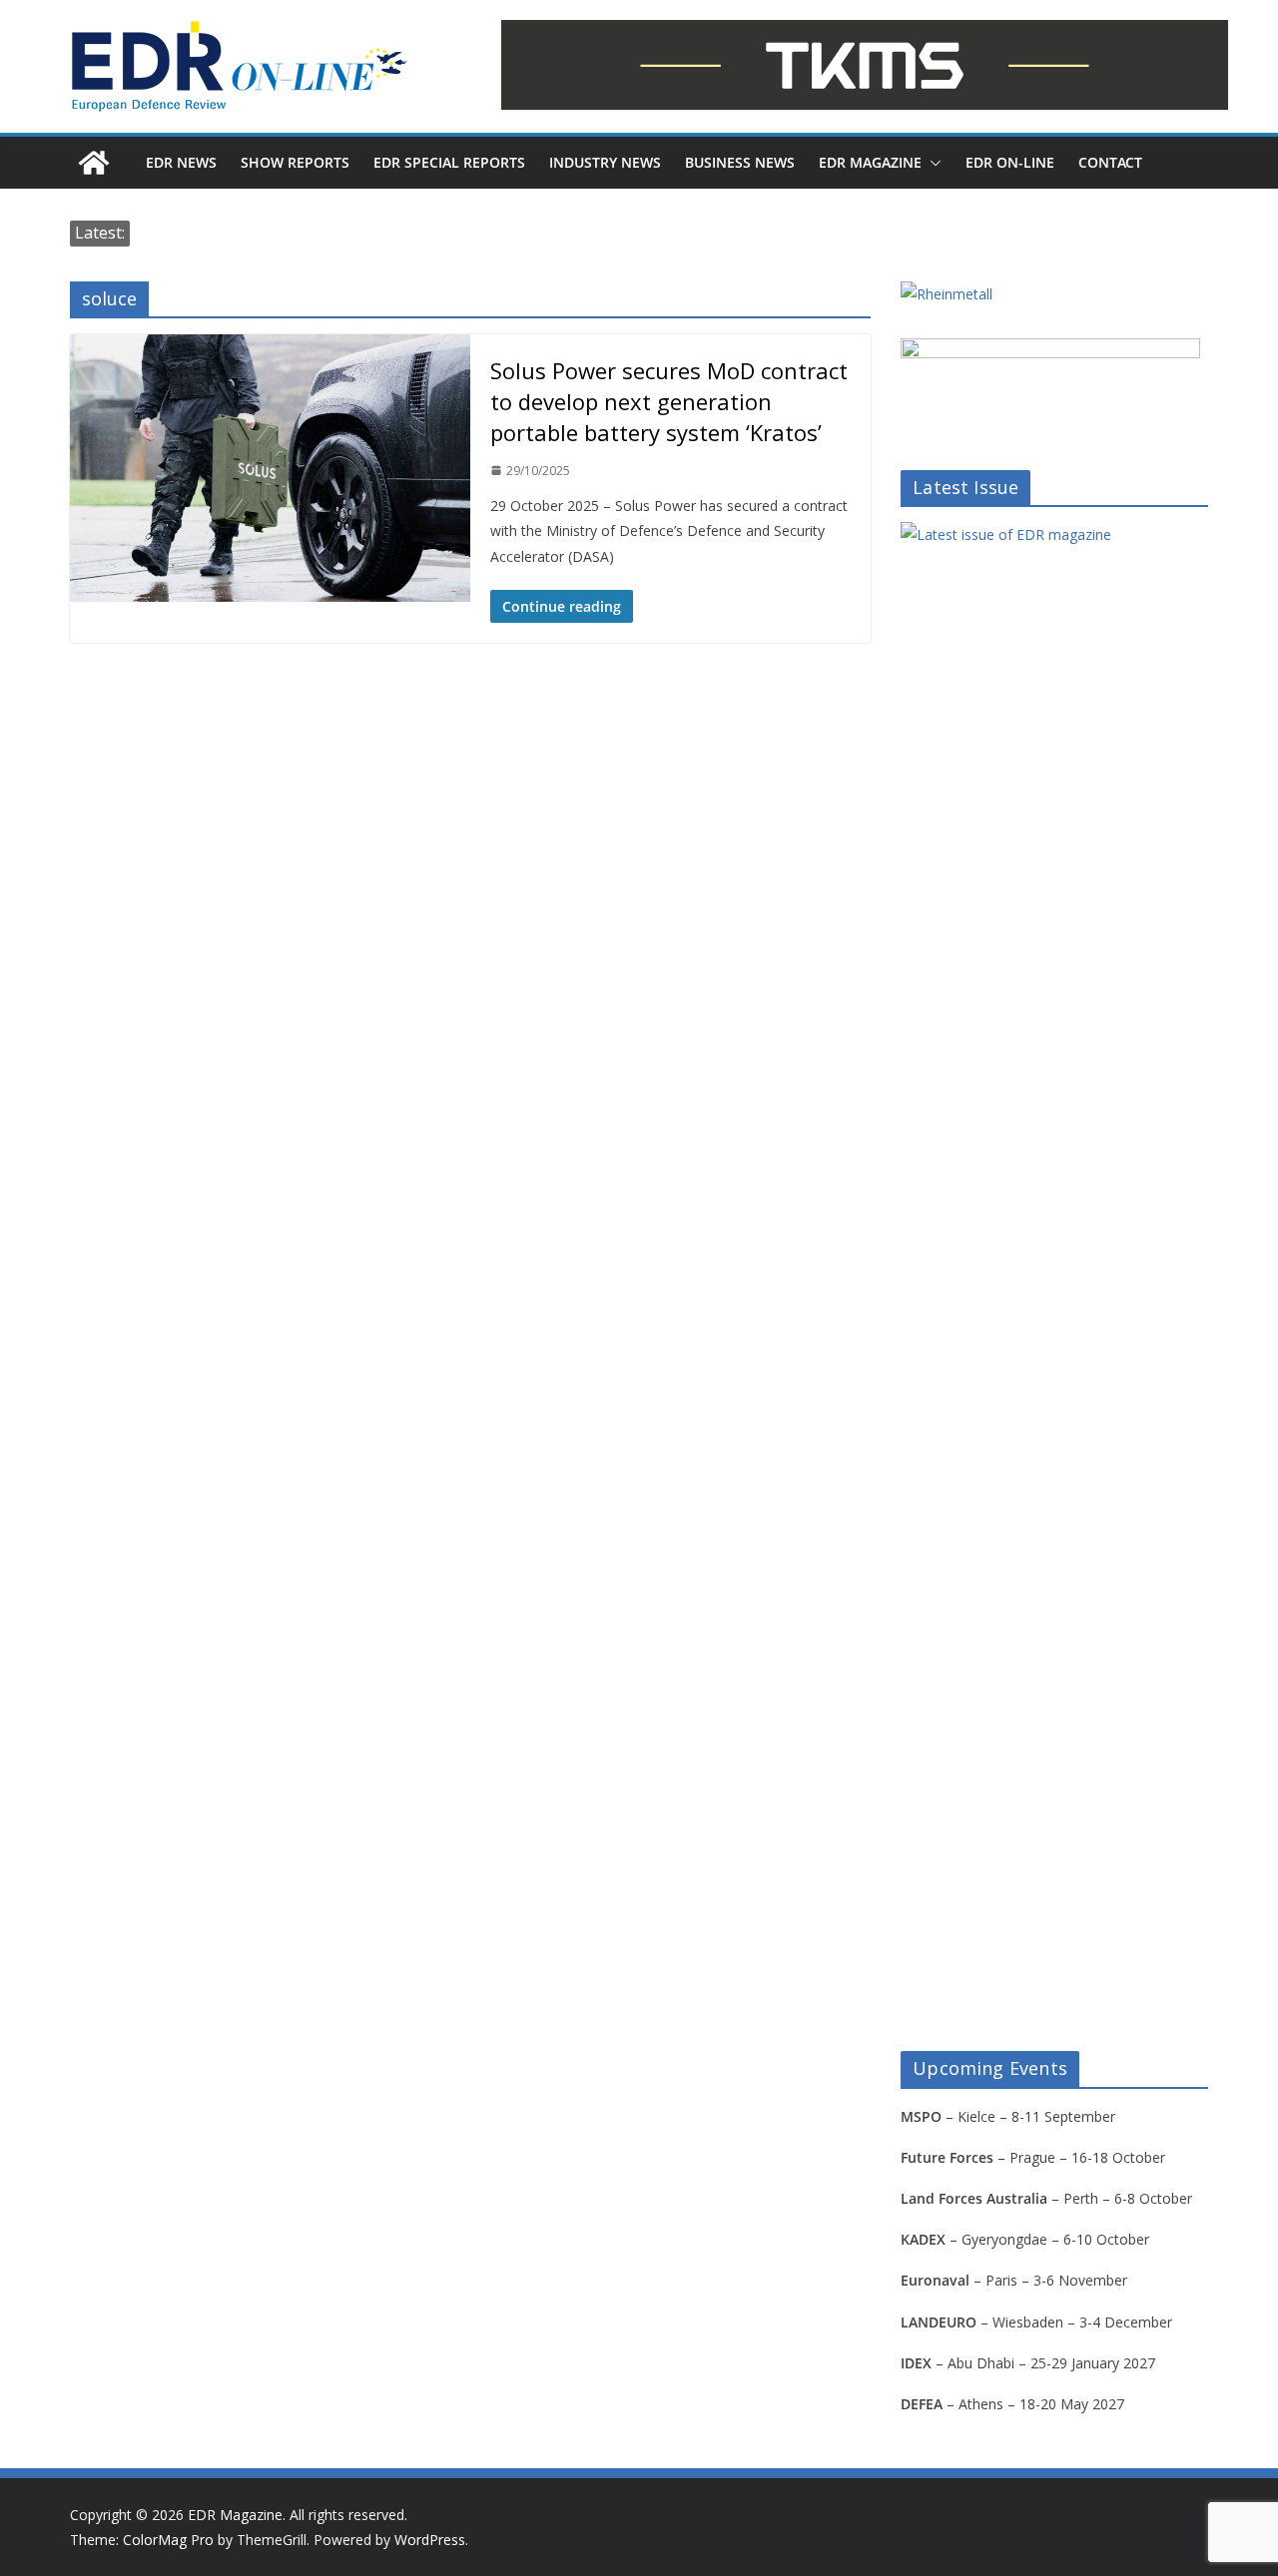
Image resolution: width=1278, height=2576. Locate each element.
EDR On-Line (1010, 162)
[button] (932, 163)
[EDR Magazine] (94, 163)
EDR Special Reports (449, 162)
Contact (1110, 162)
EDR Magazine (870, 162)
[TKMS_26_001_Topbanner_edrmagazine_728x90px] (865, 65)
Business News (740, 162)
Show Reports (295, 162)
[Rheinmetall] (947, 294)
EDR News (181, 162)
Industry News (605, 162)
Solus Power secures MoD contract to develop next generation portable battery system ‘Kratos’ (669, 401)
